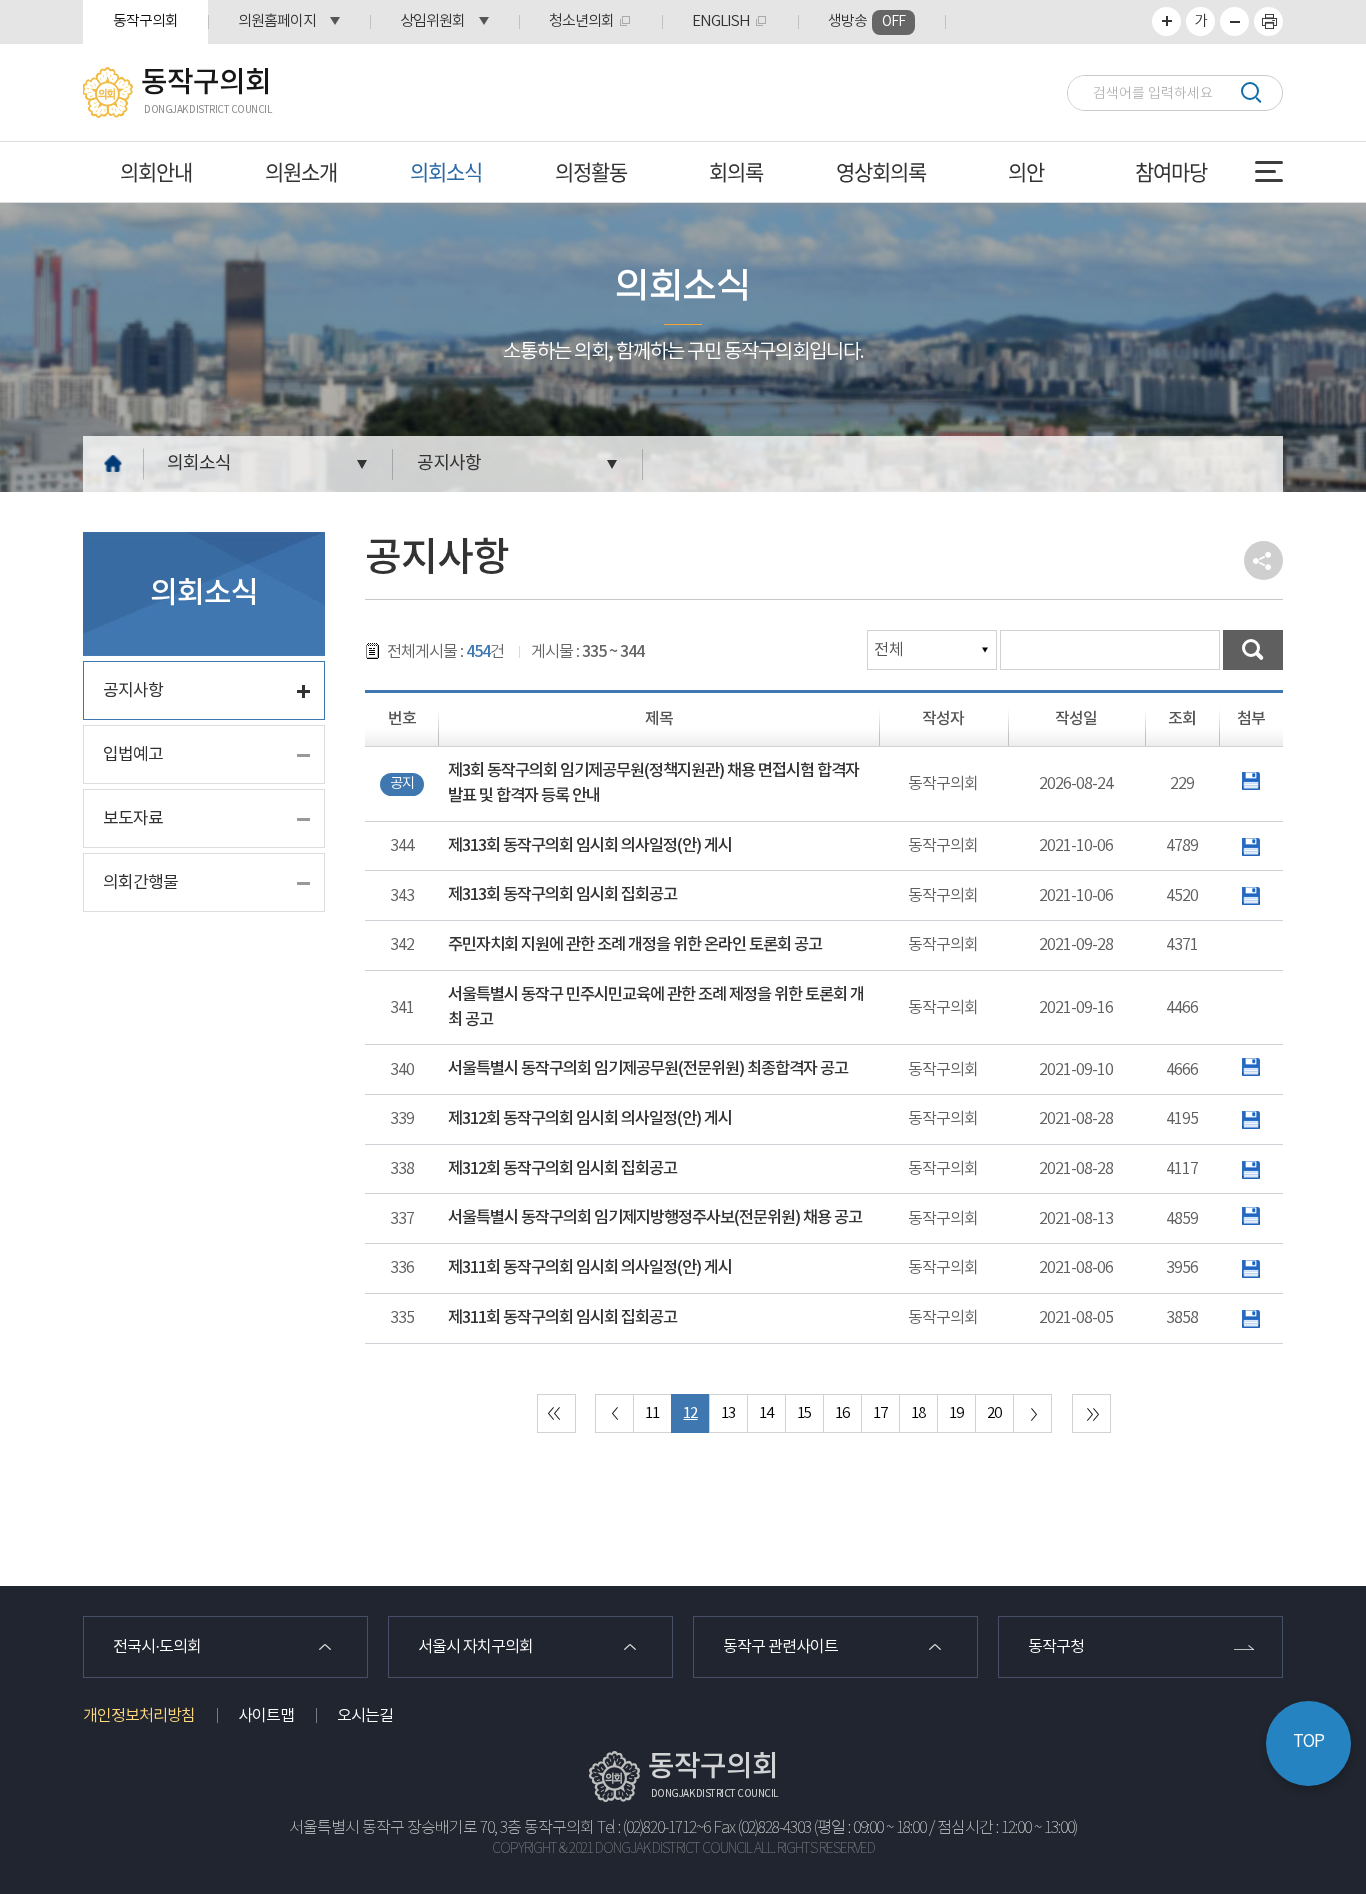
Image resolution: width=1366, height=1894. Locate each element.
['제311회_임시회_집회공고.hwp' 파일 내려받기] (1251, 1318)
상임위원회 (432, 21)
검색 (1250, 92)
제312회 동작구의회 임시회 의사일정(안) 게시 (590, 1119)
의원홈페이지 (277, 21)
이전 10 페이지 (614, 1413)
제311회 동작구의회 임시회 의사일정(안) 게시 (590, 1268)
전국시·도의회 (157, 1647)
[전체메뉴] (1269, 171)
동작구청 (1056, 1647)
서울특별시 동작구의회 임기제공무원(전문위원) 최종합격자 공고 (648, 1069)
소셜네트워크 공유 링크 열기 (1263, 560)
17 (880, 1413)
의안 (1026, 171)
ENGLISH (721, 21)
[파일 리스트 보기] (1251, 781)
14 (766, 1413)
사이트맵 (266, 1716)
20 (994, 1413)
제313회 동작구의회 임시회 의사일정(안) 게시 (590, 846)
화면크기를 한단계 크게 (1166, 21)
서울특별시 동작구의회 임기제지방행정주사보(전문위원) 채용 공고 (655, 1218)
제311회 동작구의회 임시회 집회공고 (562, 1318)
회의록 (736, 171)
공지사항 (449, 463)
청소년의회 (581, 21)
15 (804, 1413)
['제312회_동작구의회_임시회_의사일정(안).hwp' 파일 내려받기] (1251, 1119)
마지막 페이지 (1091, 1413)
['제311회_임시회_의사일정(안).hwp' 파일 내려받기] (1251, 1268)
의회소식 (446, 171)
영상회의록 (881, 171)
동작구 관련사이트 (780, 1647)
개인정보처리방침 (139, 1716)
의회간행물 (140, 883)
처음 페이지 (556, 1413)
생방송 (866, 21)
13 (728, 1413)
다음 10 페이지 (1032, 1413)
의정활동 (591, 171)
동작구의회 (145, 21)
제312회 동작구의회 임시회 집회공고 (562, 1169)
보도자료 (133, 819)
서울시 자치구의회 (475, 1647)
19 (956, 1413)
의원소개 (301, 171)
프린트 (1268, 21)
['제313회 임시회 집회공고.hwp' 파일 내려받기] (1251, 896)
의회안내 (156, 171)
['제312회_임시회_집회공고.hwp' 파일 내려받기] (1251, 1169)
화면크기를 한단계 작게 (1234, 21)
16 (842, 1413)
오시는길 (365, 1716)
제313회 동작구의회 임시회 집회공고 (562, 895)
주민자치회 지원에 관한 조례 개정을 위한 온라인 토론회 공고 (635, 945)
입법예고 (133, 755)
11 (652, 1413)
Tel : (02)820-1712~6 (653, 1828)
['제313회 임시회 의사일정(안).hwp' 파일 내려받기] (1251, 846)
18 (918, 1413)
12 (690, 1413)
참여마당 (1171, 171)
